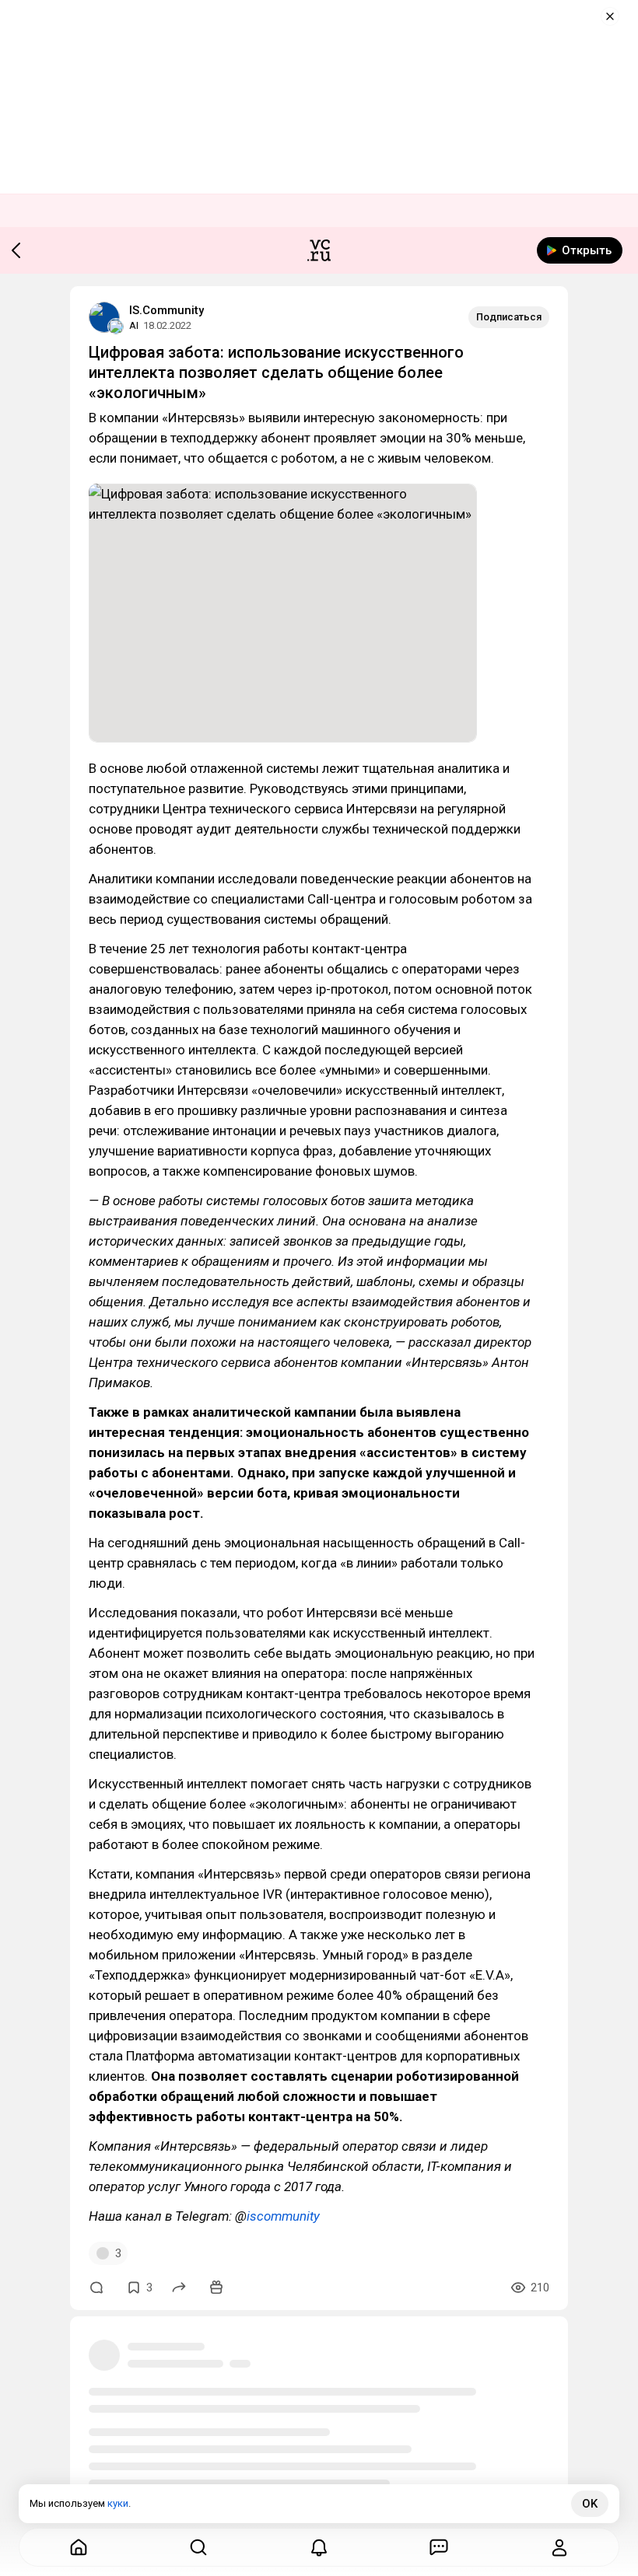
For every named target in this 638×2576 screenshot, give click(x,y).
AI (134, 325)
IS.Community (167, 310)
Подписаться (509, 317)
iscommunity (283, 2216)
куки (118, 2503)
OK (590, 2504)
